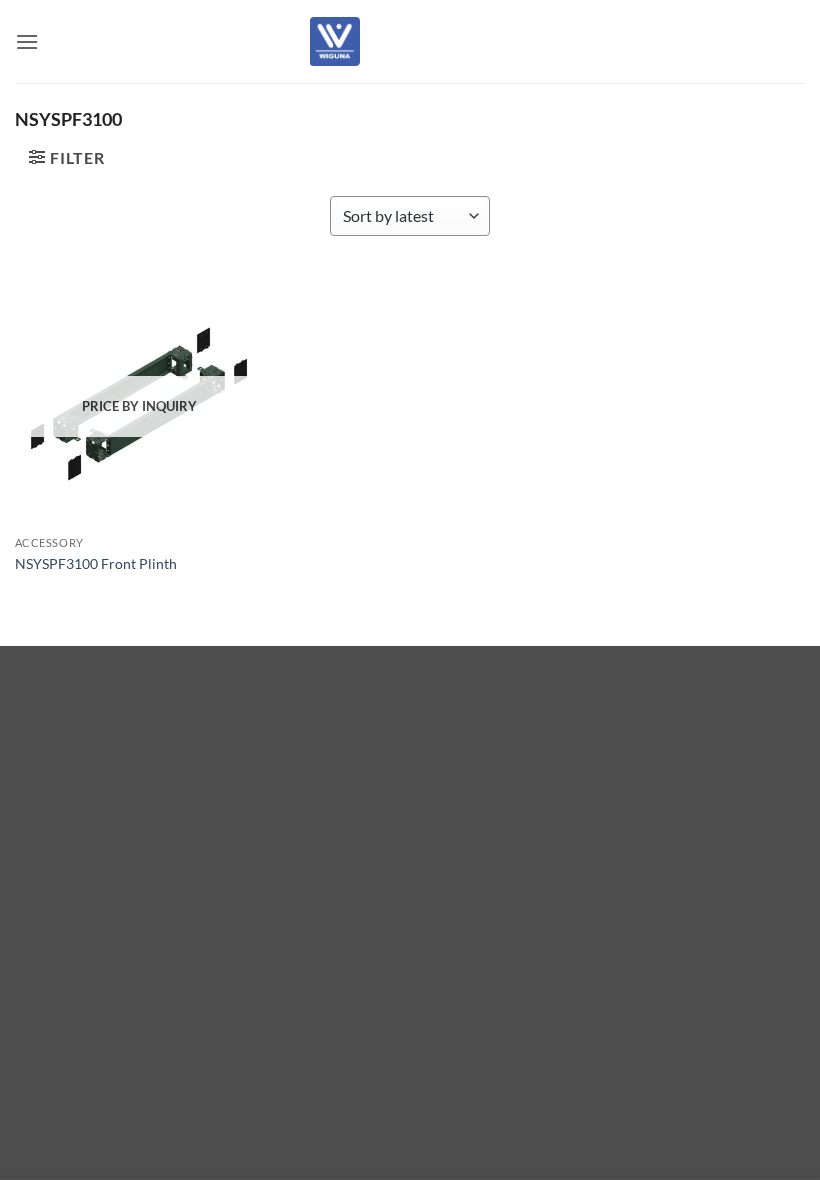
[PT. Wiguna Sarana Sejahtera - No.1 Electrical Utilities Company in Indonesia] (335, 41)
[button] (27, 41)
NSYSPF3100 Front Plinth (96, 563)
